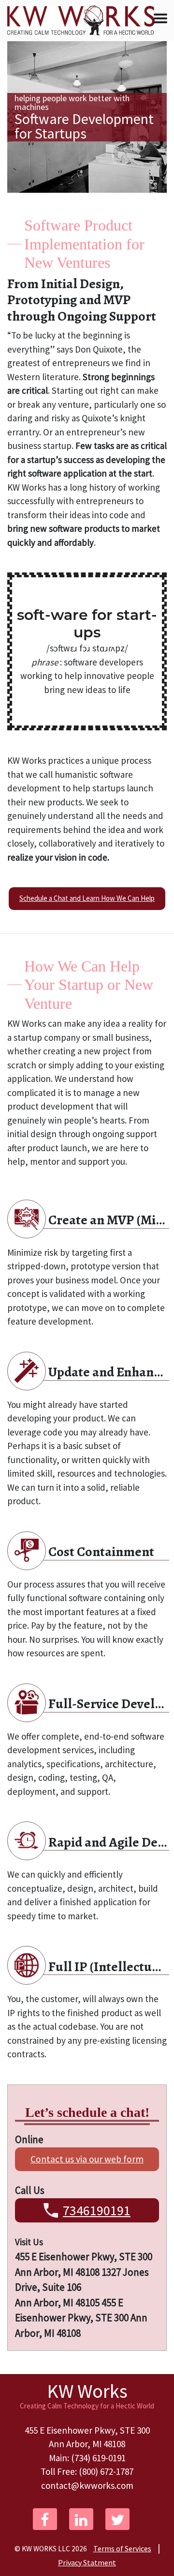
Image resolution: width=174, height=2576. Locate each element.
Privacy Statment (87, 2562)
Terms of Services (122, 2548)
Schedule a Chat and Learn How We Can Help (87, 898)
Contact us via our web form (87, 2159)
